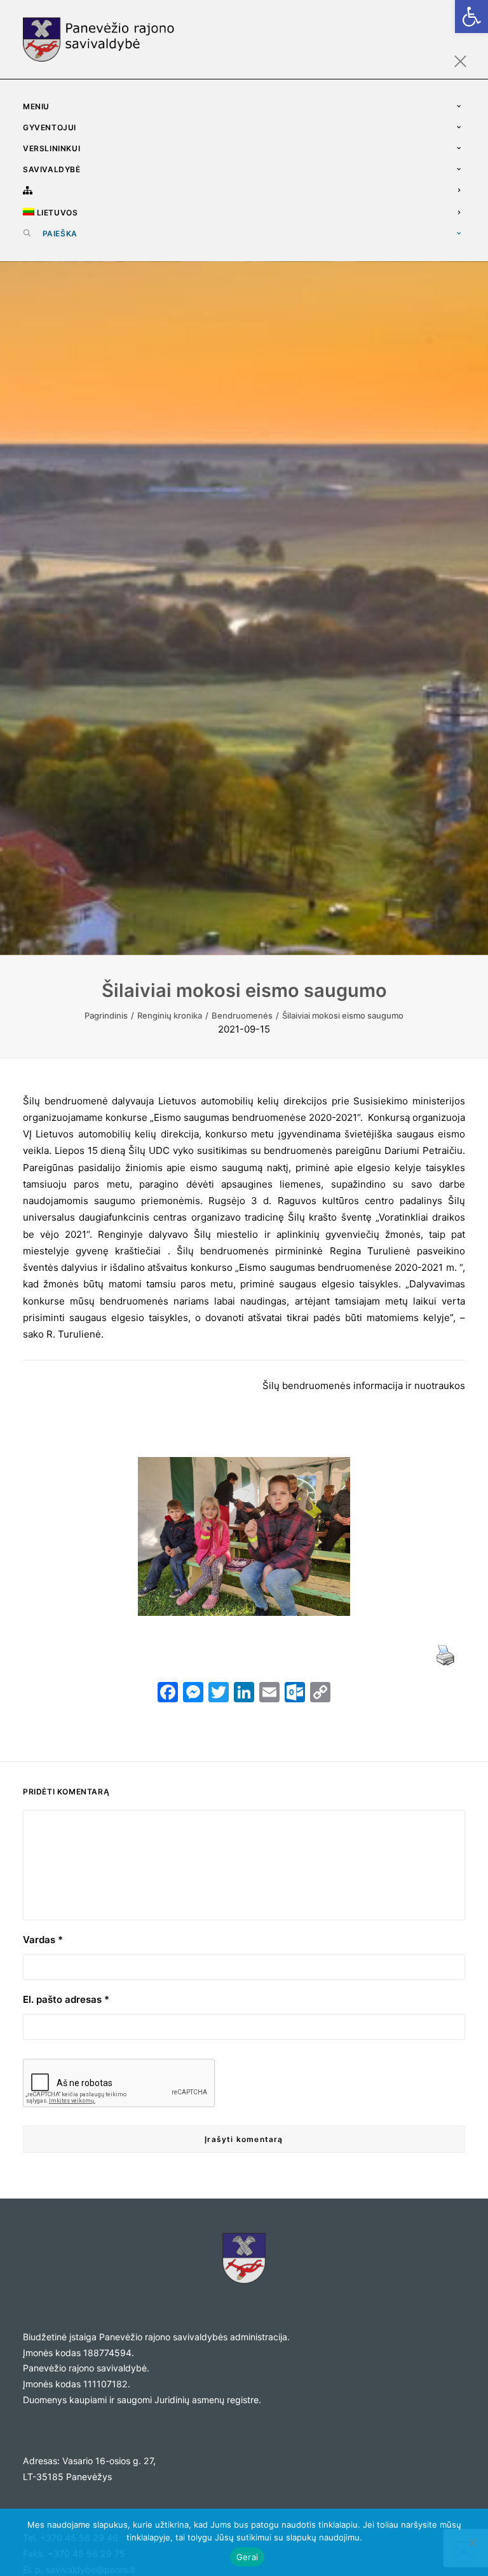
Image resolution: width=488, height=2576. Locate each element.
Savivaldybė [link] (52, 169)
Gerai (247, 2557)
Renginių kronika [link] (170, 1015)
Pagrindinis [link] (106, 1015)
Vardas (43, 1940)
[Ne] (472, 2542)
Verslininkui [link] (51, 148)
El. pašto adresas (66, 1999)
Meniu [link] (36, 106)
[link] (471, 17)
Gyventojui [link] (50, 127)
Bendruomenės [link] (242, 1015)
